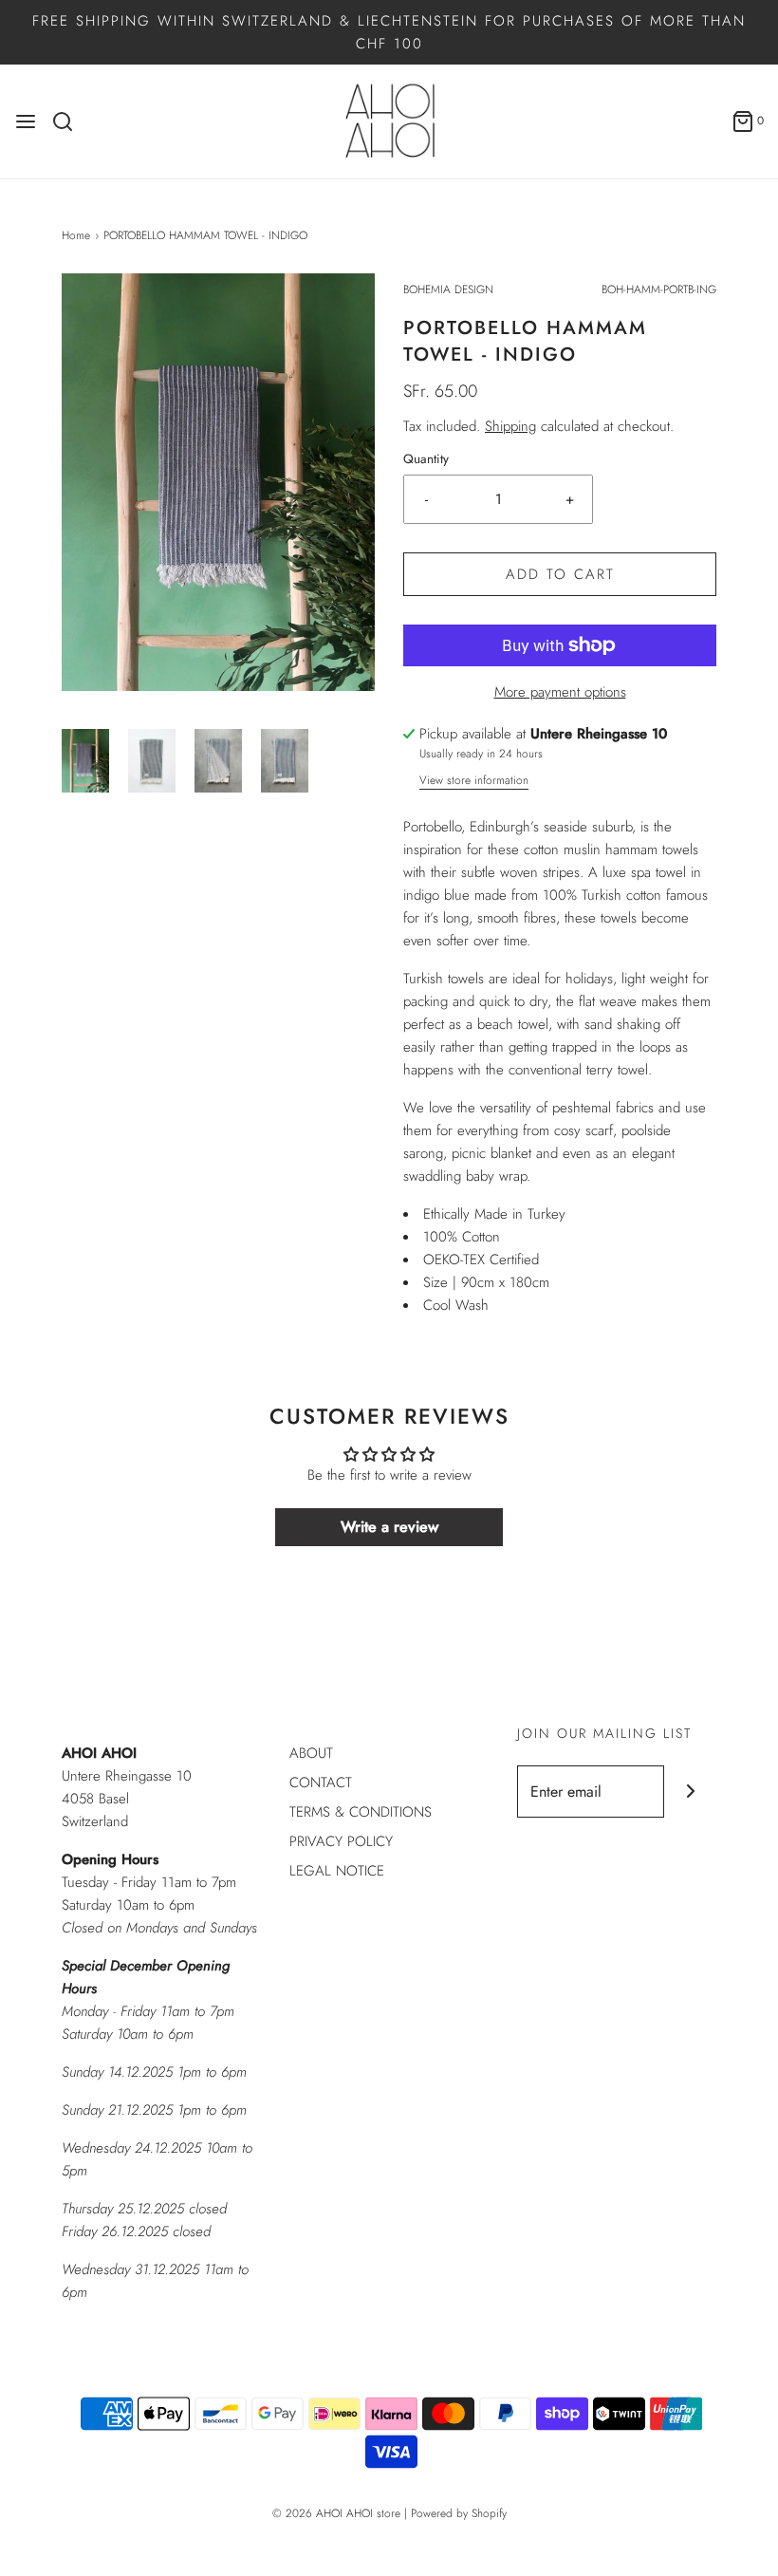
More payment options (560, 692)
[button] (85, 761)
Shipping (510, 426)
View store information (474, 780)
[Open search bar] (70, 121)
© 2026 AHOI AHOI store (336, 2513)
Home (76, 235)
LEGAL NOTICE (337, 1871)
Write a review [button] (389, 1527)
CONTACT (321, 1783)
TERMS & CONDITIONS (361, 1812)
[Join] (690, 1792)
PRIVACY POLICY (341, 1841)
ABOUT (311, 1753)
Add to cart (560, 574)
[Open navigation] (26, 121)
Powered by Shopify (459, 2513)
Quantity (426, 459)
